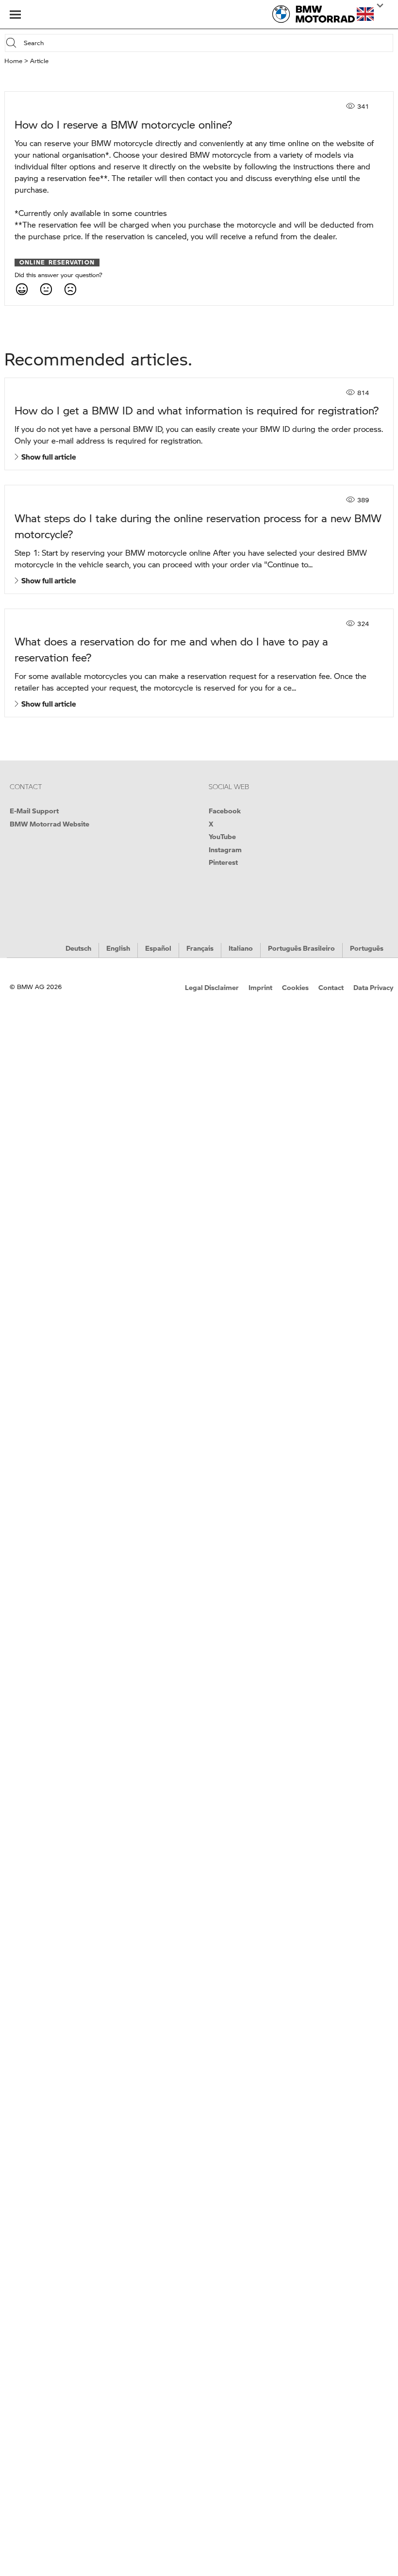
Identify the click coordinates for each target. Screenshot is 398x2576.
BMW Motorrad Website (50, 824)
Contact (331, 987)
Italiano (241, 948)
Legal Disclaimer (212, 987)
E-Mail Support (34, 810)
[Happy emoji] (21, 289)
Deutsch (78, 948)
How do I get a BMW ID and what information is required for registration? (197, 410)
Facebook (225, 810)
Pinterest (223, 862)
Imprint (260, 987)
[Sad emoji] (70, 289)
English (118, 948)
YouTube (222, 836)
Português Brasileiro (301, 948)
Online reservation (57, 263)
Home (13, 61)
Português (367, 948)
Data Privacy (373, 987)
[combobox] (207, 43)
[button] (365, 14)
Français (200, 948)
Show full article (47, 457)
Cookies (295, 987)
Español (158, 948)
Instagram (225, 849)
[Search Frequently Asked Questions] (13, 43)
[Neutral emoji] (46, 289)
